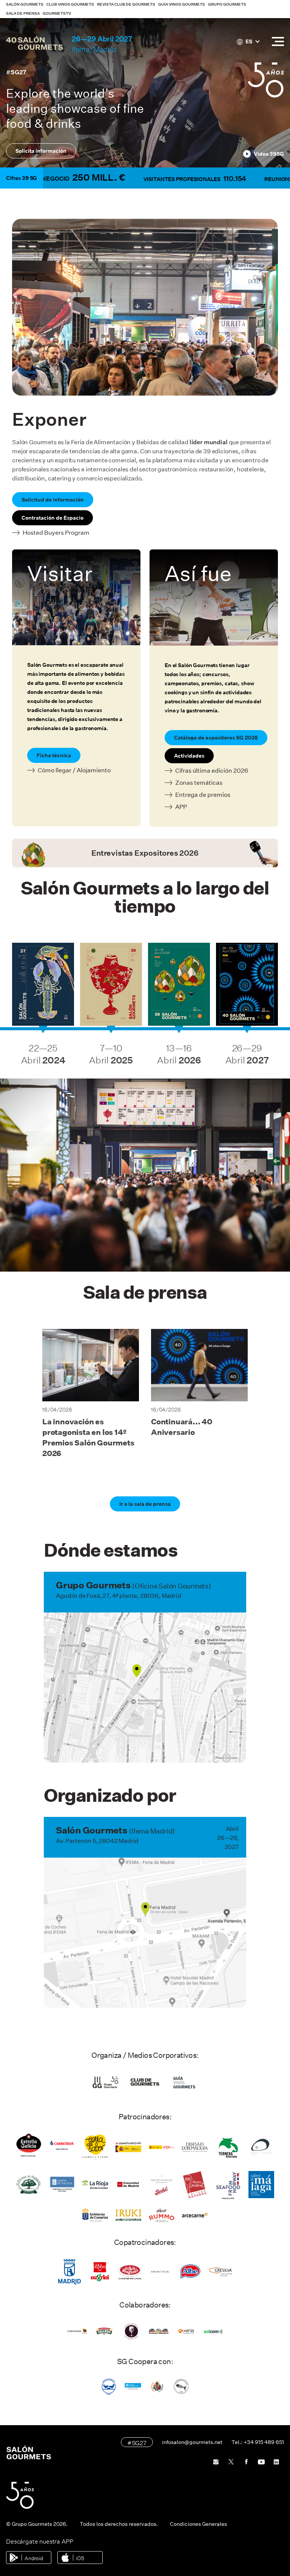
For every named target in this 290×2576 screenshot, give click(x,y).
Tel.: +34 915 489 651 (258, 2442)
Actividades (189, 756)
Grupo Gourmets (227, 4)
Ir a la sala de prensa (145, 1504)
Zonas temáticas (199, 783)
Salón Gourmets (25, 4)
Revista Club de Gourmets (126, 4)
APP (181, 807)
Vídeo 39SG (269, 154)
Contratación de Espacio (52, 518)
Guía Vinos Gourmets (182, 4)
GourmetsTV (57, 13)
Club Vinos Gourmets (70, 4)
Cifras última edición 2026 (212, 771)
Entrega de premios (203, 795)
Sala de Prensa (23, 13)
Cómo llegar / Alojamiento (74, 770)
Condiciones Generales (198, 2524)
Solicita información (41, 151)
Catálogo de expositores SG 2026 (216, 738)
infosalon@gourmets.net (192, 2442)
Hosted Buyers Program (56, 533)
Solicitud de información (53, 500)
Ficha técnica (54, 755)
